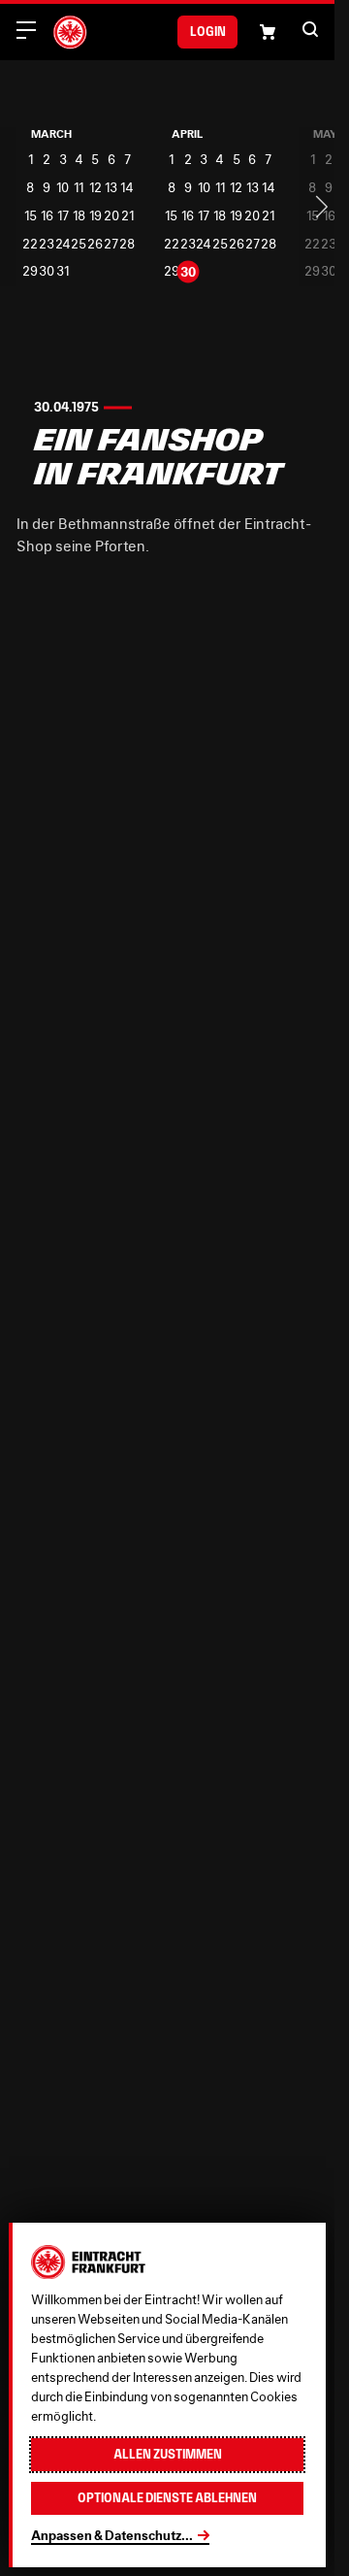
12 (95, 188)
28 (127, 244)
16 (47, 216)
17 (63, 216)
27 (111, 244)
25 (79, 244)
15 (31, 216)
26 (95, 244)
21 (127, 216)
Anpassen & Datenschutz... (112, 2535)
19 (95, 216)
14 (127, 188)
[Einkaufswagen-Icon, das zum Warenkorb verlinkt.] (268, 32)
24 (63, 244)
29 (30, 271)
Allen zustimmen (168, 2454)
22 (30, 244)
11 (79, 188)
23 (47, 244)
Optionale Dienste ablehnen (167, 2498)
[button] (310, 29)
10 (63, 188)
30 (47, 271)
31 (63, 271)
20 (111, 216)
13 (111, 188)
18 (79, 216)
